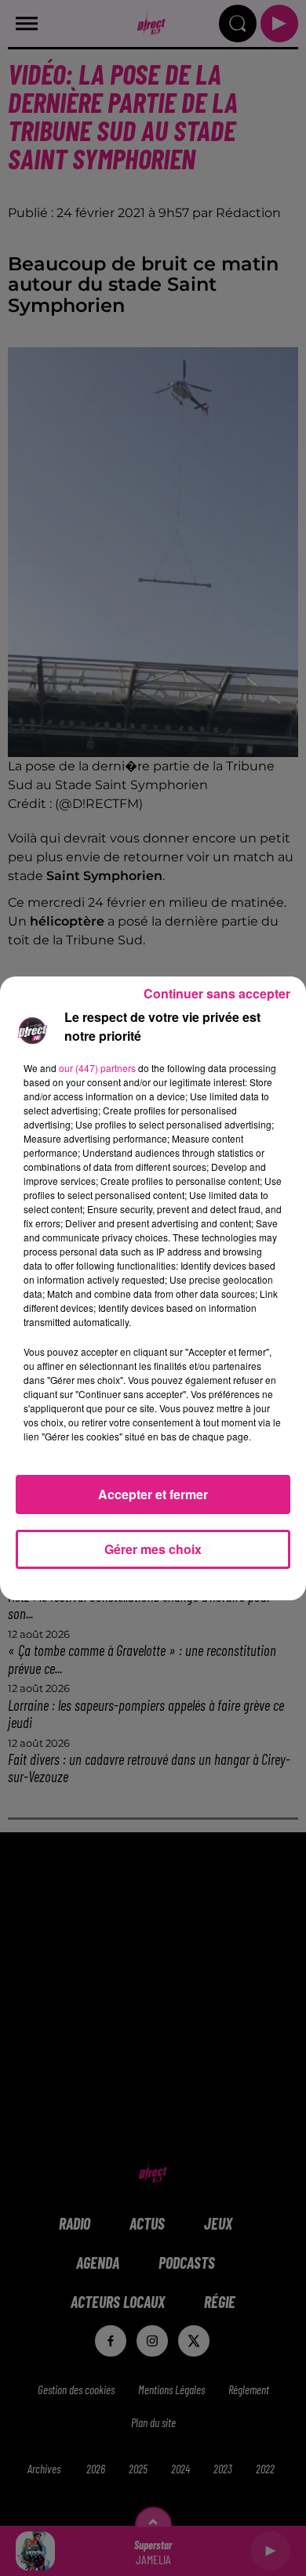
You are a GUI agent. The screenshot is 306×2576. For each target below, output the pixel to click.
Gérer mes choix (153, 1549)
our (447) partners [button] (97, 1068)
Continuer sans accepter (217, 993)
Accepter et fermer (153, 1494)
